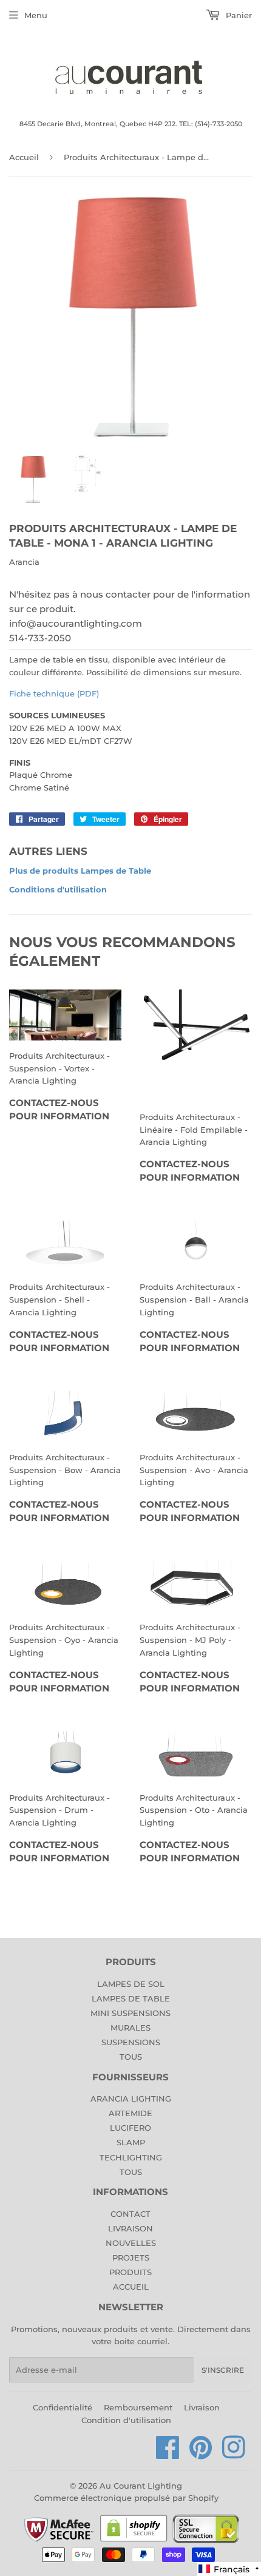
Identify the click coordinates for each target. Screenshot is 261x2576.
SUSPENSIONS (131, 2042)
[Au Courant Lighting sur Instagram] (234, 2454)
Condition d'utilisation (126, 2420)
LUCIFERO (130, 2128)
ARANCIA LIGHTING (131, 2099)
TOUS (131, 2057)
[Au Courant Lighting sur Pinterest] (201, 2454)
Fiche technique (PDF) (54, 693)
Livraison (202, 2407)
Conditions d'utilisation (58, 889)
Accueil (24, 157)
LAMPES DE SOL (131, 1984)
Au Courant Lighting (141, 2486)
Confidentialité (63, 2407)
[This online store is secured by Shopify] (134, 2541)
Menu (36, 15)
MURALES (130, 2028)
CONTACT (130, 2214)
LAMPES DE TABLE (131, 1998)
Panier (238, 15)
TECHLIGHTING (131, 2157)
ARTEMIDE (130, 2113)
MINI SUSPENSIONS (130, 2013)
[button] (229, 2569)
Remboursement (138, 2407)
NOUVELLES (131, 2243)
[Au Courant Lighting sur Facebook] (168, 2454)
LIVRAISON (130, 2228)
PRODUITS (130, 2272)
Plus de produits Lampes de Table (80, 871)
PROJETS (131, 2257)
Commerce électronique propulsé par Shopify (126, 2498)
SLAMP (131, 2142)
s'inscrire (223, 2370)
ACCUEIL (131, 2287)
